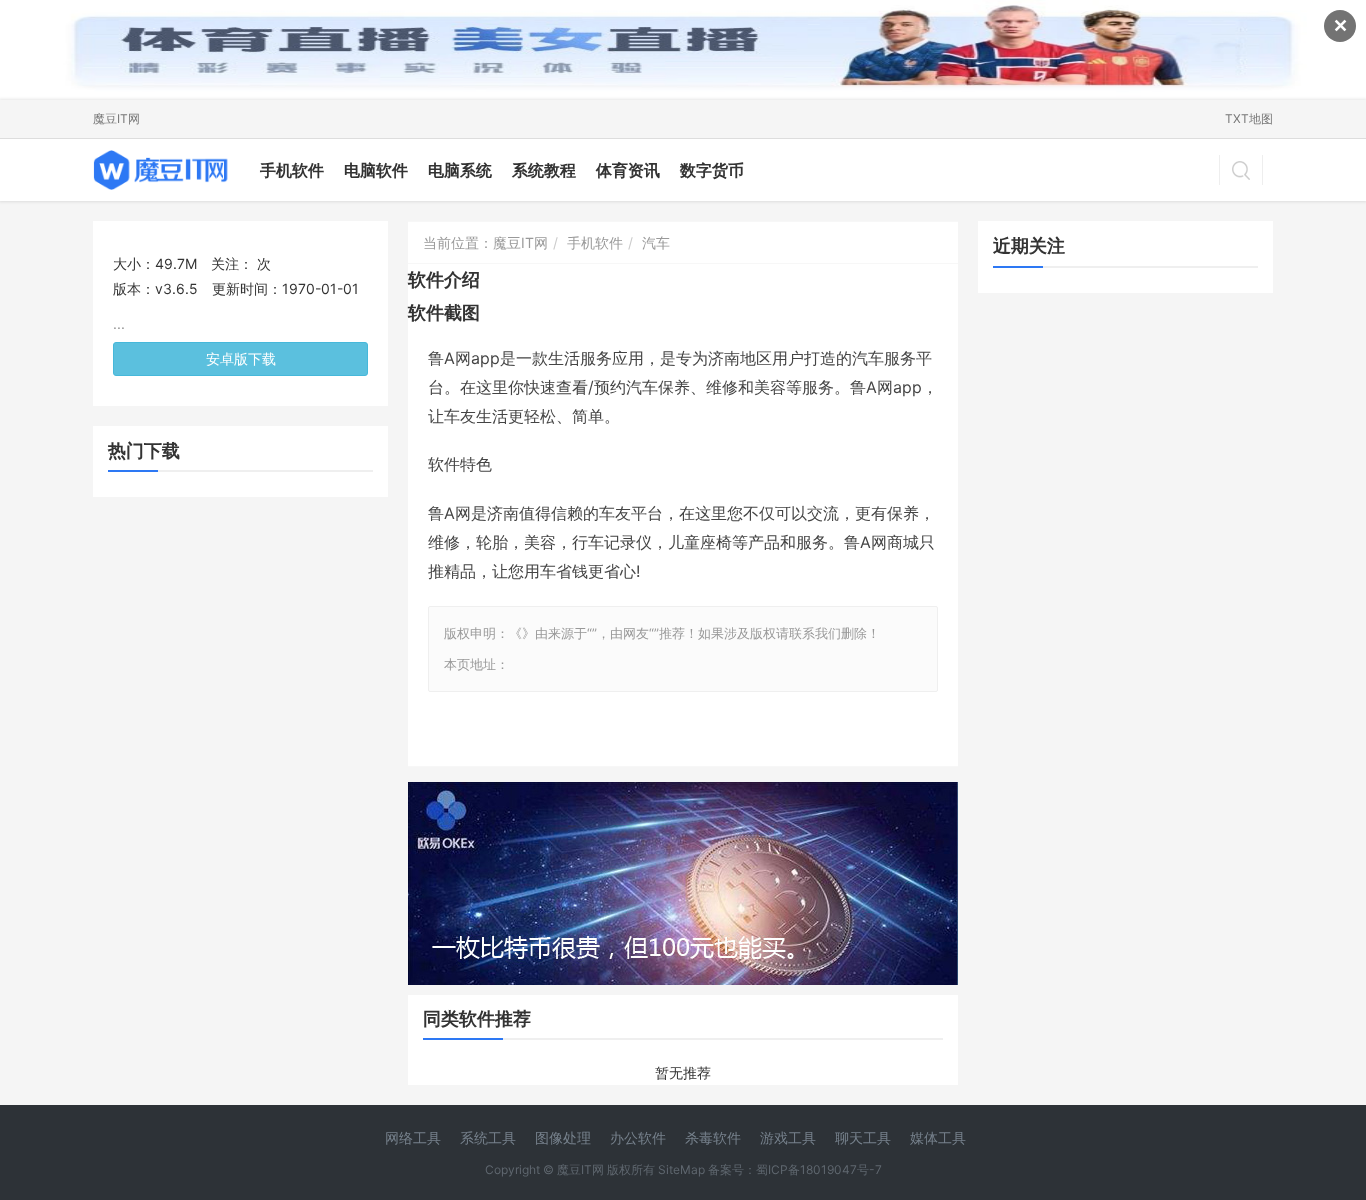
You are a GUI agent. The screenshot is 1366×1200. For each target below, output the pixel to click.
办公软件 (638, 1137)
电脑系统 (460, 170)
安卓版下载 (241, 358)
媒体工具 (938, 1137)
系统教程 (544, 170)
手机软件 (292, 170)
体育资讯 (628, 170)
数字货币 (712, 170)
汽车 (656, 242)
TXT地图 (1249, 118)
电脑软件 (376, 170)
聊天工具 (863, 1137)
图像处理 (563, 1137)
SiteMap (681, 1169)
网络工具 (413, 1137)
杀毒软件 (713, 1137)
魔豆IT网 (116, 118)
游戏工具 (788, 1137)
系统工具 (488, 1137)
